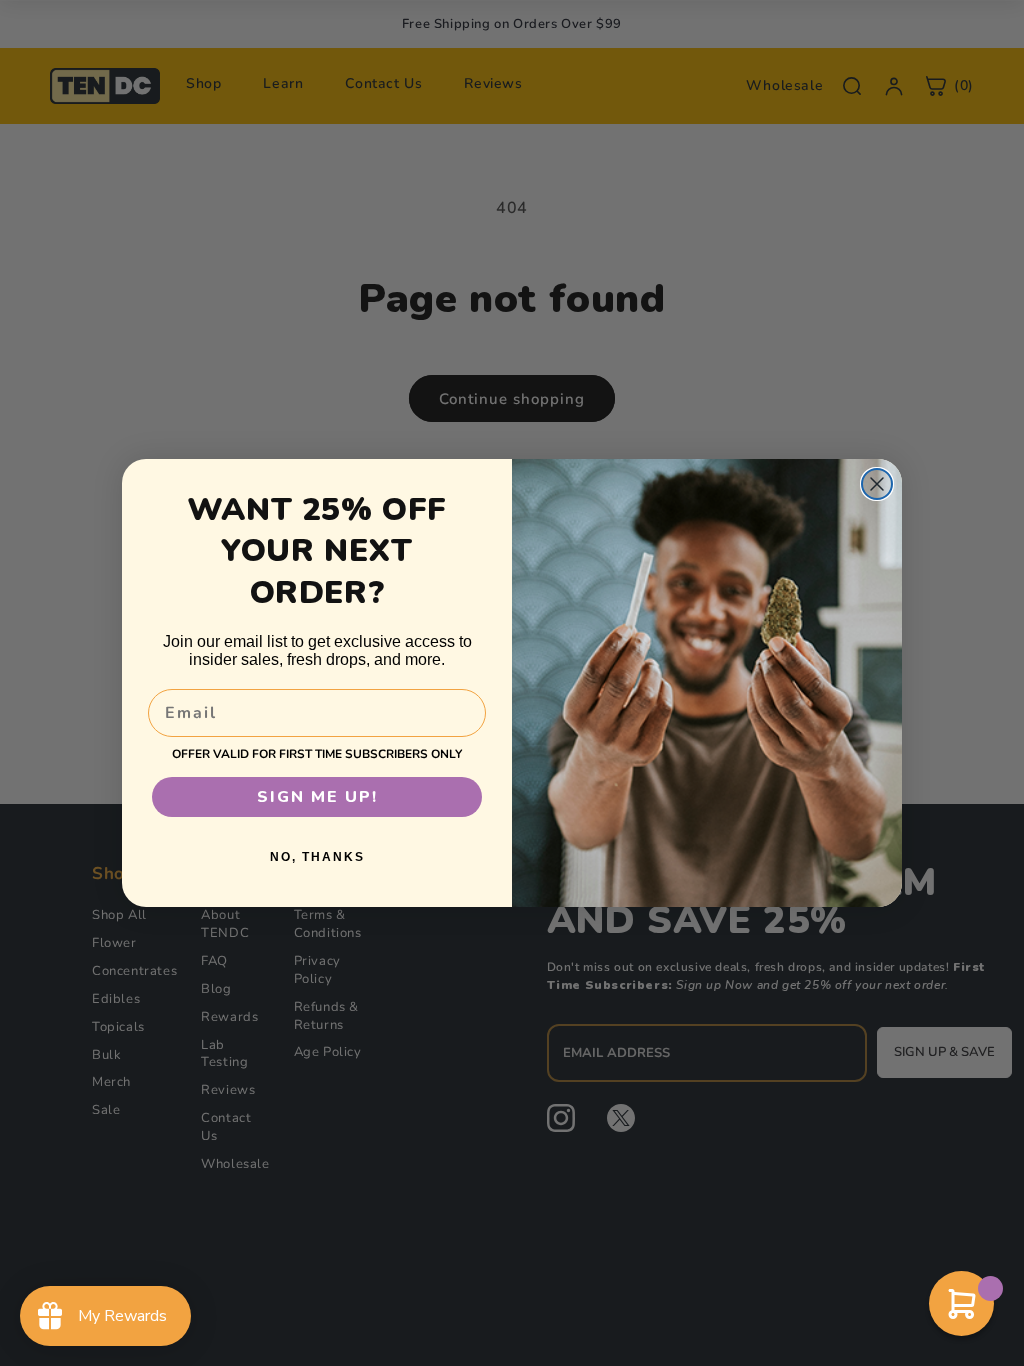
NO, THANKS (317, 857)
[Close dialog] (877, 484)
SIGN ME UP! (317, 797)
